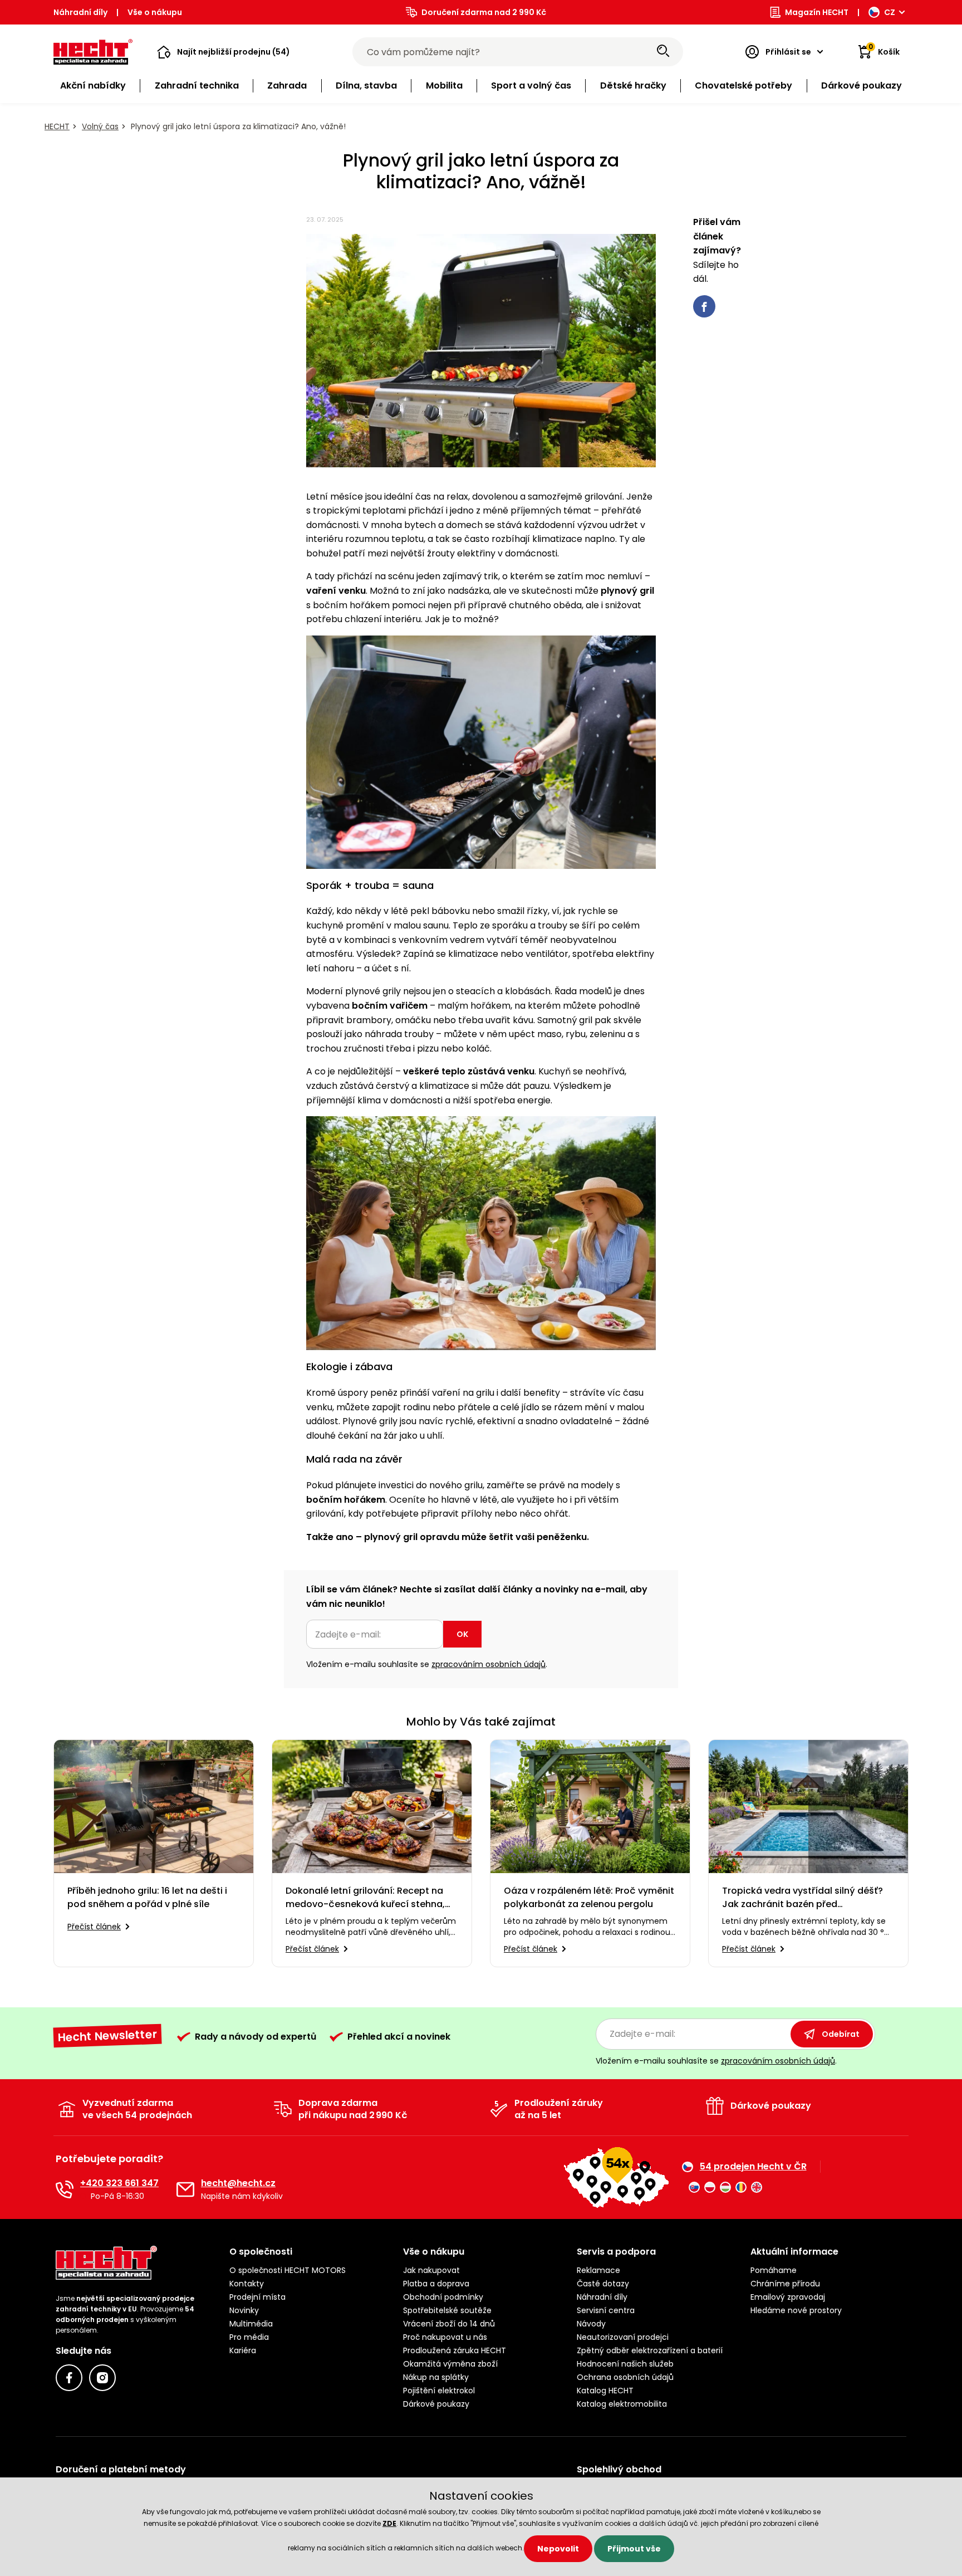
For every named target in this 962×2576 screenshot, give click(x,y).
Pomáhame (774, 2270)
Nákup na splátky (436, 2377)
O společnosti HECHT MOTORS (288, 2270)
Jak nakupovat (431, 2270)
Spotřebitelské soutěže (447, 2310)
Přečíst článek (94, 1927)
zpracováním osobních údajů (489, 1664)
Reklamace (598, 2270)
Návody (591, 2324)
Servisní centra (606, 2310)
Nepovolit (558, 2549)
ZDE (389, 2523)
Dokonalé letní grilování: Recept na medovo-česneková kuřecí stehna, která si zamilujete (365, 1898)
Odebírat (841, 2034)
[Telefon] (65, 2189)
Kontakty (247, 2284)
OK (462, 1634)
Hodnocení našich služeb (625, 2364)
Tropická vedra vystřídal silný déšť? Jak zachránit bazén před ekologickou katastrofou (803, 1898)
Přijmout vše (634, 2549)
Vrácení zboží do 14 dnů (449, 2324)
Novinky (244, 2310)
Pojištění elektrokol (439, 2391)
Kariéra (243, 2350)
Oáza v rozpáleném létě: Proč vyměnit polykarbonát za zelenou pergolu (589, 1897)
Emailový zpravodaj (788, 2297)
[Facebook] (69, 2378)
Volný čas (100, 126)
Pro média (249, 2337)
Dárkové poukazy (436, 2404)
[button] (224, 52)
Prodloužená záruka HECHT (455, 2350)
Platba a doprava (436, 2284)
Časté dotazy (603, 2284)
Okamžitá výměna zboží (450, 2364)
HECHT (57, 126)
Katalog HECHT (605, 2391)
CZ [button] (890, 12)
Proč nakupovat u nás (445, 2337)
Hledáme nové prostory (796, 2310)
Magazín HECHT (817, 12)
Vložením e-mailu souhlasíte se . (427, 1664)
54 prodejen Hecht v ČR (753, 2167)
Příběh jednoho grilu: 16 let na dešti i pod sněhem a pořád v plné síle (147, 1897)
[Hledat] (663, 52)
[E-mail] (185, 2189)
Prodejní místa (257, 2297)
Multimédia (251, 2324)
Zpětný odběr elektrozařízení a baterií (650, 2350)
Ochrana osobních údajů (625, 2377)
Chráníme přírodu (785, 2284)
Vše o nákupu (155, 12)
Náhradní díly (80, 12)
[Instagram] (102, 2378)
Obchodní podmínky (443, 2297)
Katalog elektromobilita (622, 2404)
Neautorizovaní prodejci (623, 2337)
